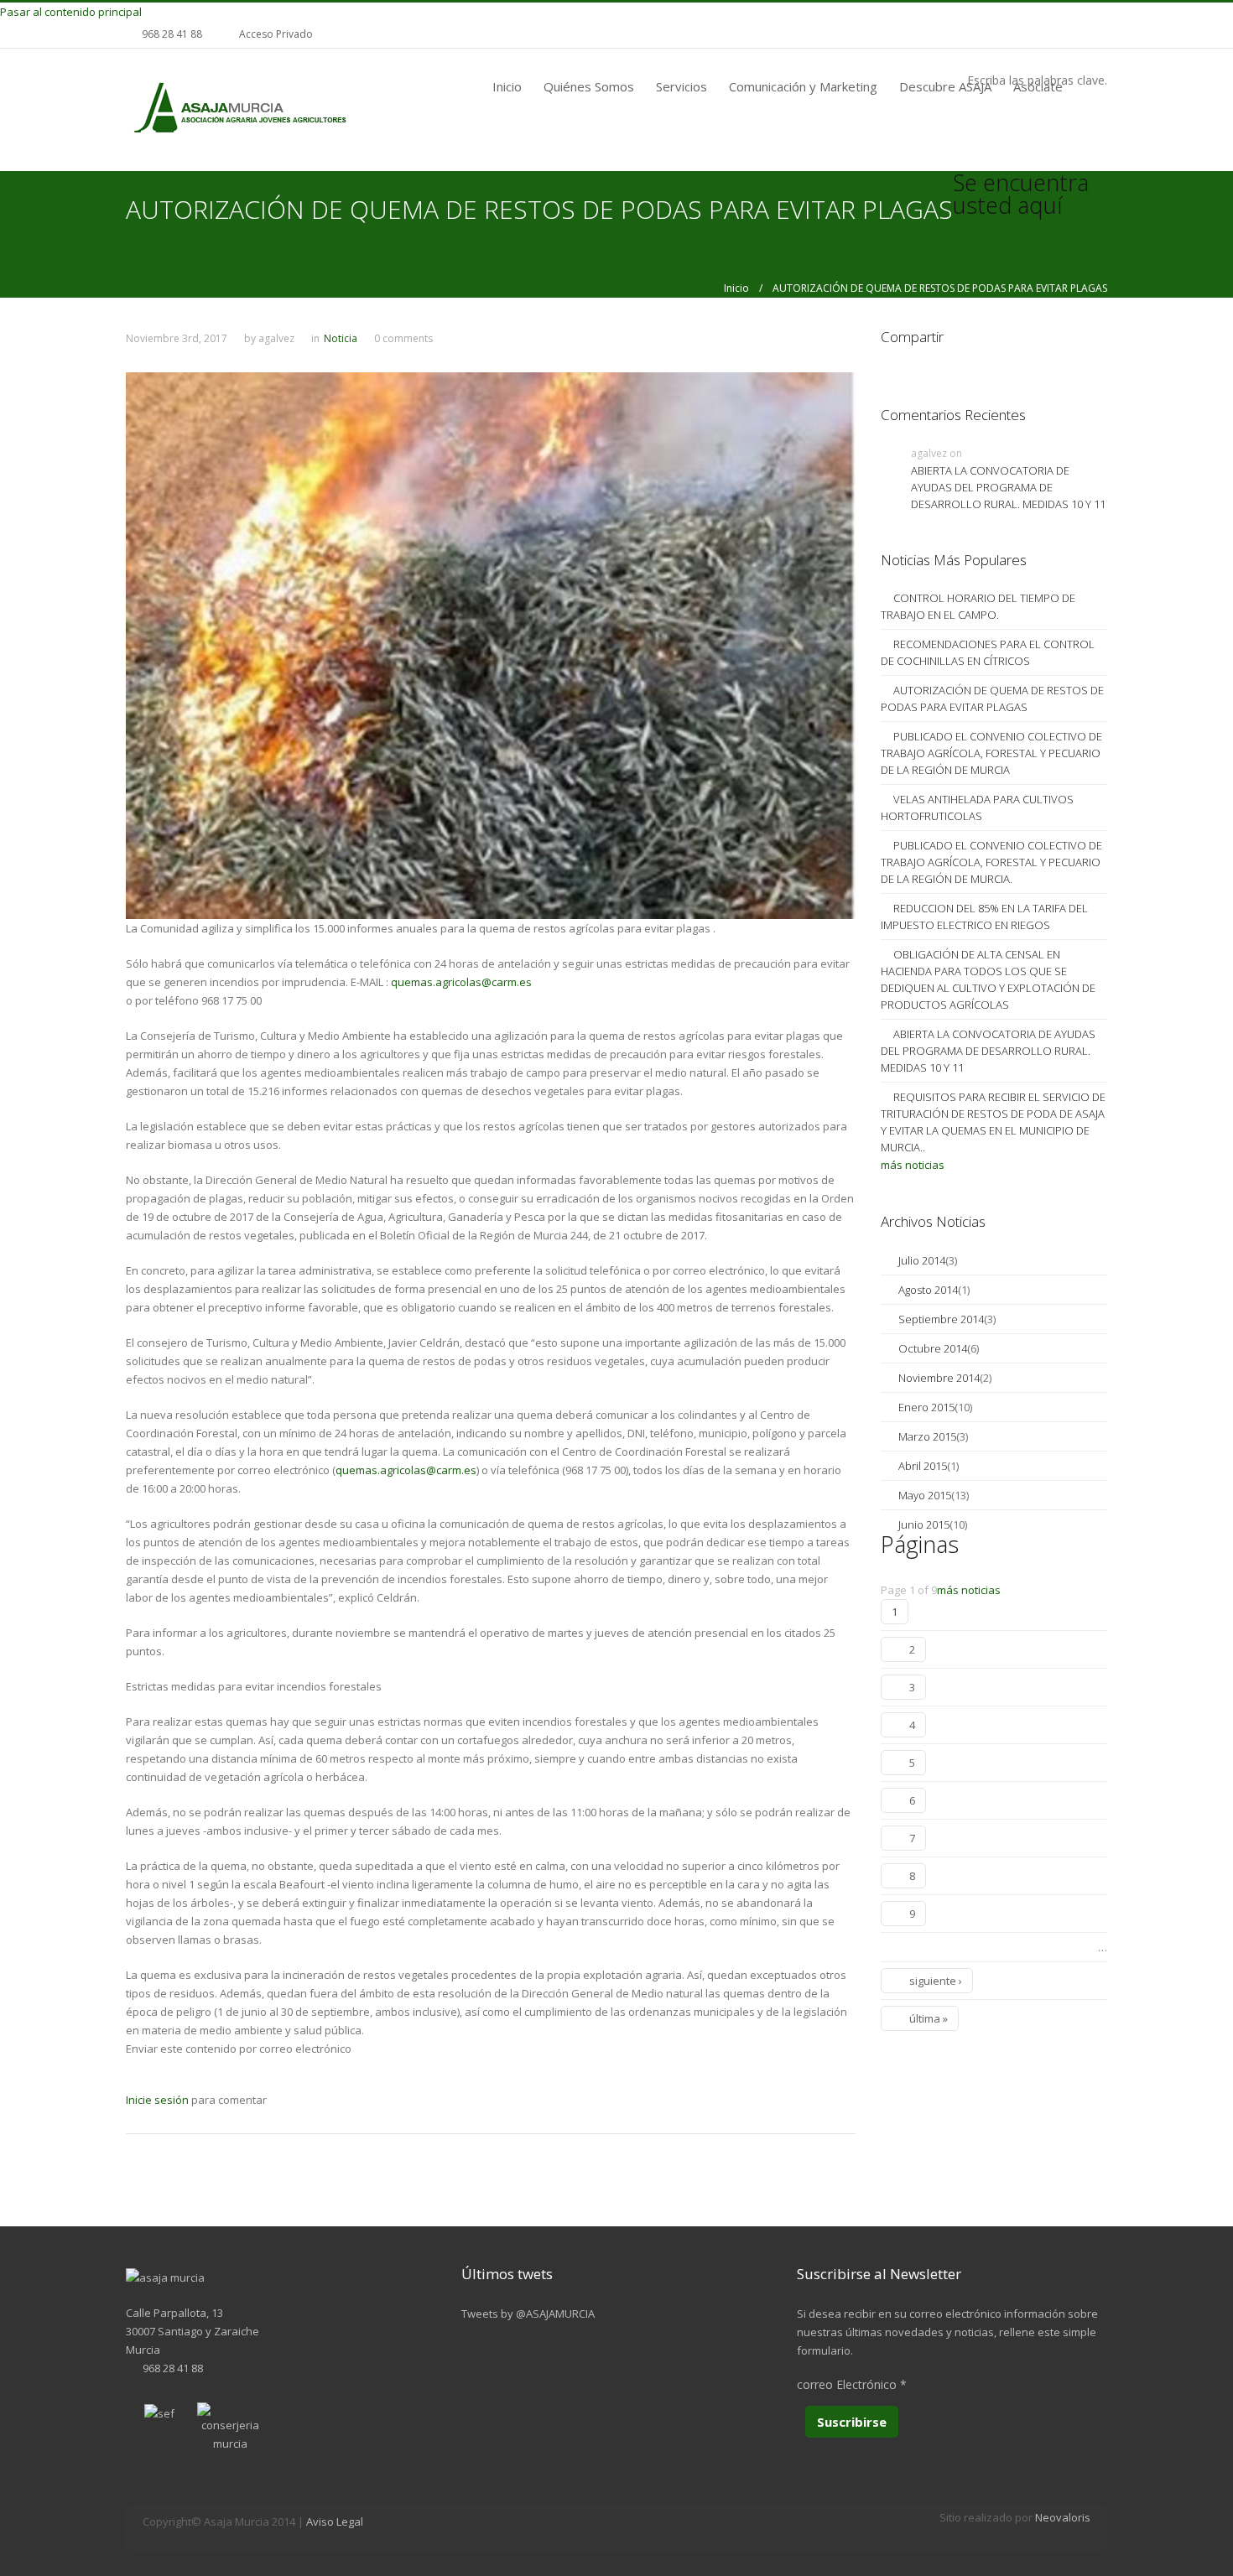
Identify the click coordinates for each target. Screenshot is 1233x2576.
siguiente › (936, 1981)
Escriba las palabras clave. (1037, 80)
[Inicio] (239, 109)
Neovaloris (1063, 2517)
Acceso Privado (276, 34)
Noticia (341, 338)
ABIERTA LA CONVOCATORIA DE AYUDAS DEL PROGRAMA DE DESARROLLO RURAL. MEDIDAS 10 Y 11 (1008, 487)
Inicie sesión (157, 2100)
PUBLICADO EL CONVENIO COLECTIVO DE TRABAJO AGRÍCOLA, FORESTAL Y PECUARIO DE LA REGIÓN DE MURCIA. (991, 862)
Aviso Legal (335, 2521)
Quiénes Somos (589, 86)
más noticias (913, 1165)
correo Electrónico (852, 2384)
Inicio (507, 86)
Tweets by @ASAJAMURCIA (528, 2314)
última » (929, 2018)
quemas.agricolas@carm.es (461, 982)
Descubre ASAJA (945, 86)
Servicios (682, 86)
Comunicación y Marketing (803, 86)
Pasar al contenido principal (71, 12)
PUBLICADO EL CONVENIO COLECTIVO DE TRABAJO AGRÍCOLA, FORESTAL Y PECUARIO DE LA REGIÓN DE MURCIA (991, 753)
